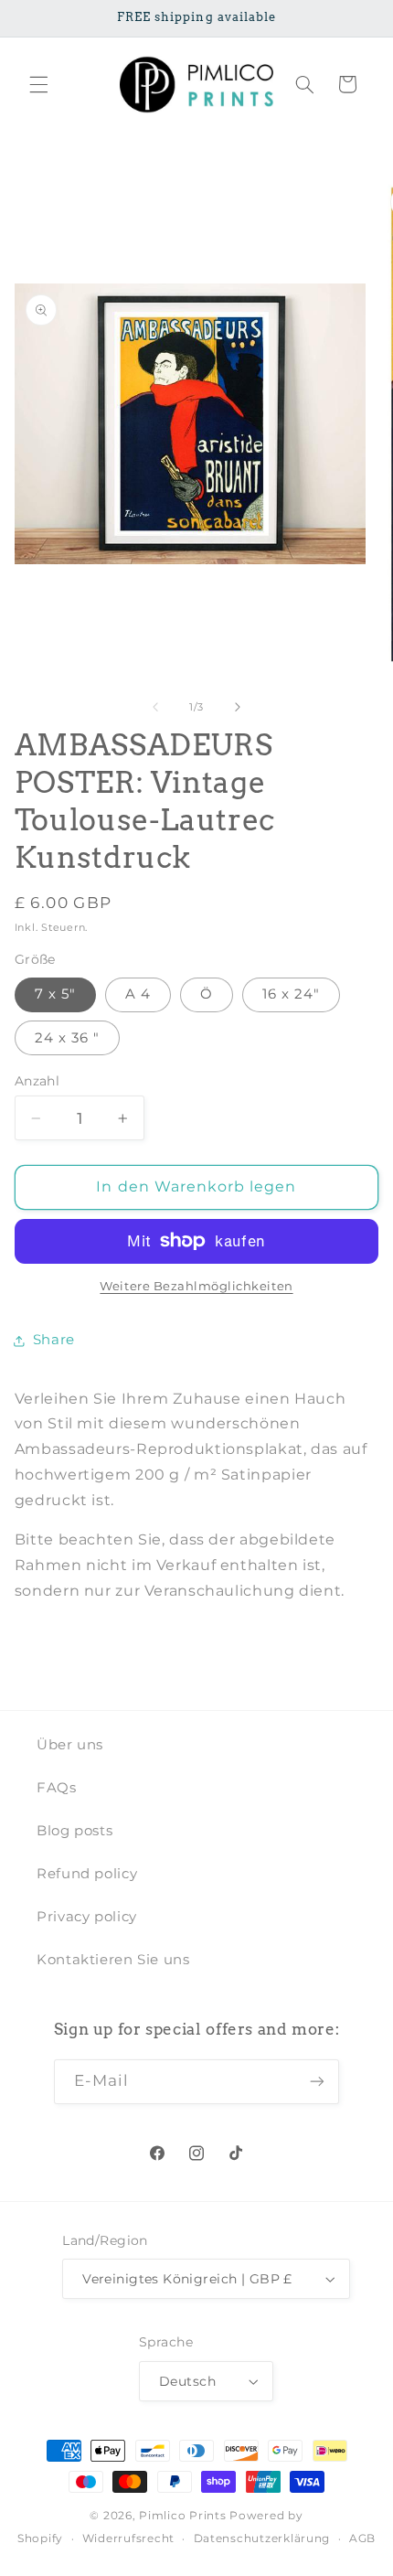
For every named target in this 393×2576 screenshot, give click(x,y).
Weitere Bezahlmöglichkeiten (196, 1286)
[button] (38, 84)
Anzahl (37, 1081)
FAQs (57, 1788)
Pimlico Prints (182, 2516)
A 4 (138, 994)
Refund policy (87, 1874)
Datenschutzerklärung (262, 2539)
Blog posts (74, 1831)
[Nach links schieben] (155, 707)
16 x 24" (291, 994)
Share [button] (54, 1340)
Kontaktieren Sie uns (113, 1960)
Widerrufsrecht (128, 2539)
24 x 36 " (67, 1038)
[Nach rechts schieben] (238, 707)
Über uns (70, 1745)
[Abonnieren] (317, 2082)
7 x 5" (55, 994)
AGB (362, 2539)
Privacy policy (87, 1917)
